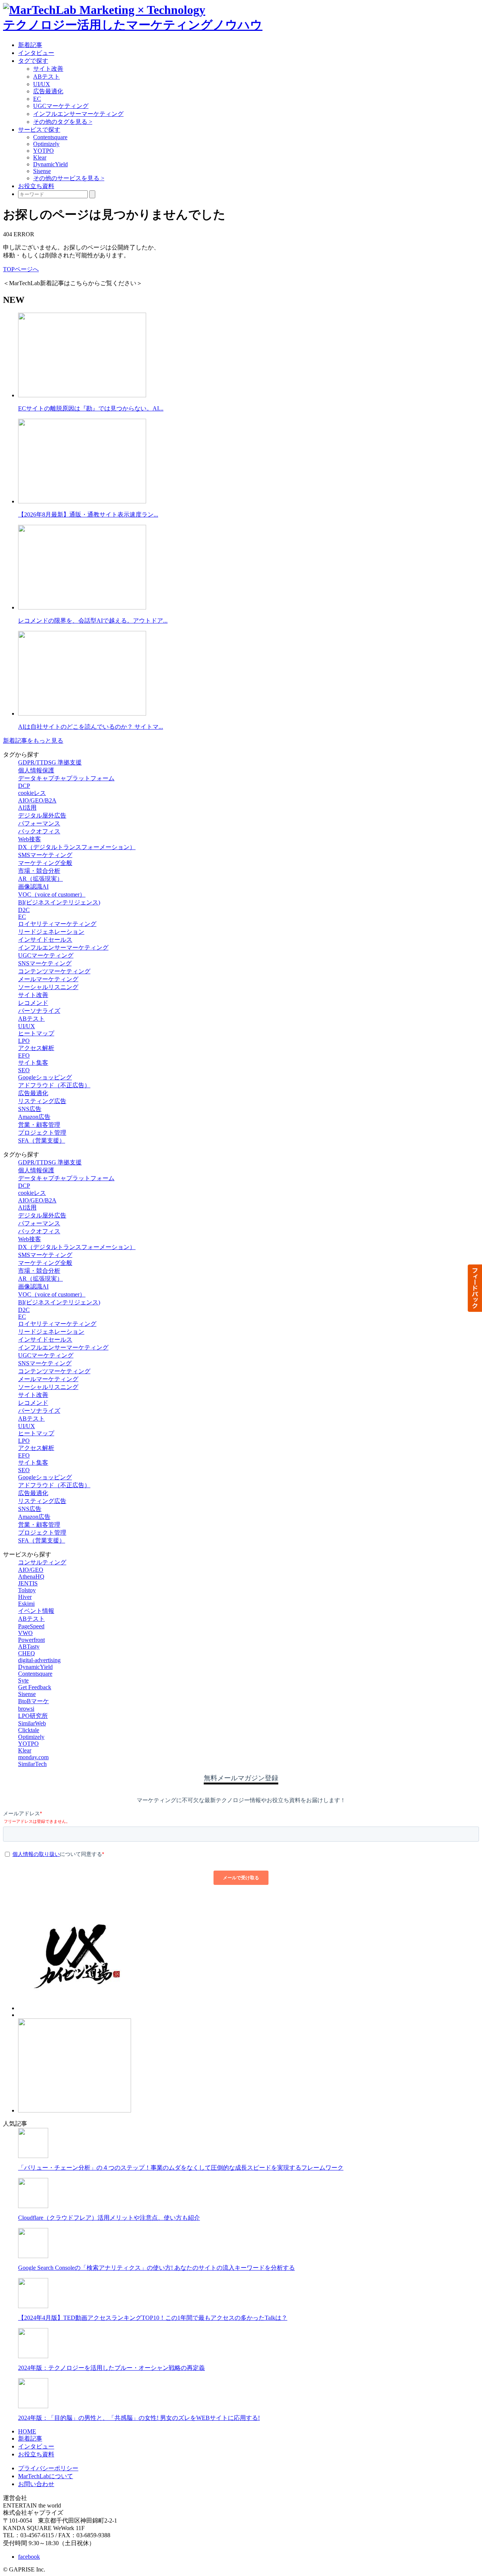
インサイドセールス (45, 940)
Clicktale (29, 1730)
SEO (24, 1070)
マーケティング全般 (45, 863)
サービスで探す (39, 130)
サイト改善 (48, 69)
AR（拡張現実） (40, 879)
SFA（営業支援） (42, 1141)
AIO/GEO (31, 1570)
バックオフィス (39, 831)
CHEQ (27, 1653)
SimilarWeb (32, 1723)
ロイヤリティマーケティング (57, 924)
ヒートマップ (36, 1033)
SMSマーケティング (45, 855)
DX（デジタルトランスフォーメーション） (77, 847)
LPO (24, 1041)
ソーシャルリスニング (48, 987)
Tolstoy (27, 1590)
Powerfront (31, 1640)
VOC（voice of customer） (52, 894)
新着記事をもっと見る (33, 741)
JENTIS (28, 1583)
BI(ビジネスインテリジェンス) (59, 902)
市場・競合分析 (39, 871)
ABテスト (47, 77)
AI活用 (27, 808)
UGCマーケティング (61, 106)
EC (37, 99)
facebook (29, 2557)
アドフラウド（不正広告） (54, 1085)
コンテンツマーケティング (54, 971)
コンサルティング (42, 1562)
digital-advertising (39, 1660)
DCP (24, 786)
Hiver (25, 1597)
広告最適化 (48, 91)
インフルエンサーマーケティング (78, 114)
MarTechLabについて (46, 2476)
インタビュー (36, 53)
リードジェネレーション (51, 932)
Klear (40, 157)
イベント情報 (36, 1611)
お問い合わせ (36, 2484)
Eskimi (26, 1604)
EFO (24, 1055)
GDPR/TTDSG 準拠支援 (50, 762)
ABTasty (29, 1647)
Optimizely (46, 144)
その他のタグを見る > (63, 122)
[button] (474, 1288)
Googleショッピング (45, 1077)
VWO (25, 1633)
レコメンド (33, 1003)
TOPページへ (21, 269)
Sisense (42, 171)
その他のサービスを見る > (69, 178)
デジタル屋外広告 (42, 815)
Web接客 (30, 839)
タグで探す (33, 61)
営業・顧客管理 (39, 1125)
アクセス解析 (36, 1048)
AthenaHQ (31, 1577)
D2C (24, 910)
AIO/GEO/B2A (37, 800)
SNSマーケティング (45, 963)
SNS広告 (30, 1109)
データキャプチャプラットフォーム (66, 778)
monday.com (33, 1757)
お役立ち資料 (36, 186)
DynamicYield (50, 164)
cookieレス (32, 793)
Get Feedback (35, 1687)
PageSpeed (31, 1626)
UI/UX (42, 84)
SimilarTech (32, 1764)
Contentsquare (50, 137)
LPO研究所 (33, 1716)
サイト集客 (33, 1063)
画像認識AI (33, 887)
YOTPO (43, 151)
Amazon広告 (34, 1117)
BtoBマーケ (34, 1701)
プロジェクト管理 (42, 1133)
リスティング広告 (42, 1101)
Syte (23, 1680)
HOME (27, 2431)
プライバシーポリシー (48, 2468)
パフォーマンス (39, 823)
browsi (26, 1709)
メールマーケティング (48, 979)
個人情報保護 (36, 770)
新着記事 (30, 45)
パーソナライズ (39, 1011)
